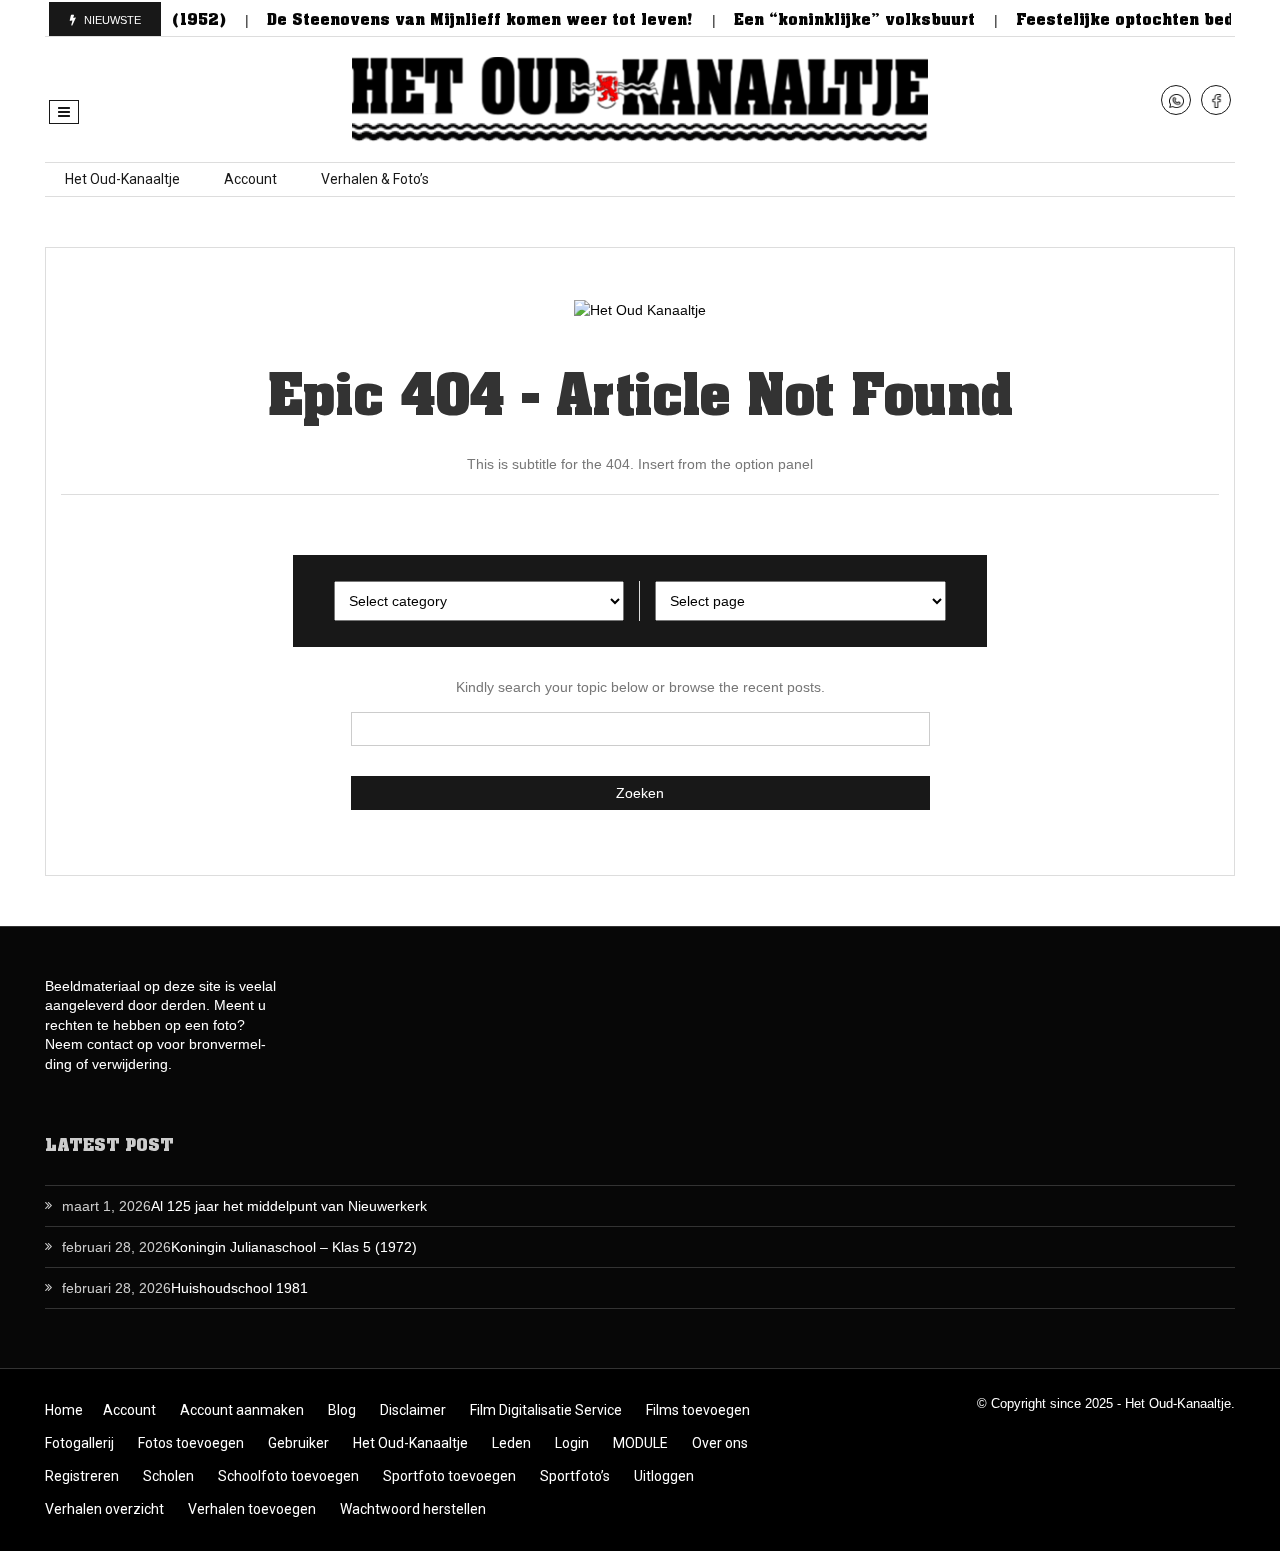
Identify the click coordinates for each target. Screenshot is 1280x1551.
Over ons (720, 1443)
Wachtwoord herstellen (413, 1509)
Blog (342, 1410)
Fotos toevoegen (191, 1443)
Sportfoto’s (575, 1476)
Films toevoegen (698, 1410)
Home (64, 1410)
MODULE (640, 1443)
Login (572, 1443)
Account (250, 179)
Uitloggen (664, 1476)
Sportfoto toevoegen (449, 1476)
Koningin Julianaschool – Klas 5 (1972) (294, 1247)
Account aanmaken (242, 1410)
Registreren (82, 1476)
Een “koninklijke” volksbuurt (836, 20)
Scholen (168, 1476)
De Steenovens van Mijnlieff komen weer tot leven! (461, 20)
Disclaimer (413, 1410)
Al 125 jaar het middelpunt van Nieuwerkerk (289, 1206)
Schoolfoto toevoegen (288, 1476)
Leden (511, 1443)
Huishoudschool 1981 (239, 1288)
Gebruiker (298, 1443)
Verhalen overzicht (104, 1509)
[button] (64, 112)
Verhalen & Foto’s (375, 179)
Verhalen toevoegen (252, 1509)
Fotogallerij (79, 1443)
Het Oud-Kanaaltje (122, 179)
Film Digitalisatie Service (546, 1410)
